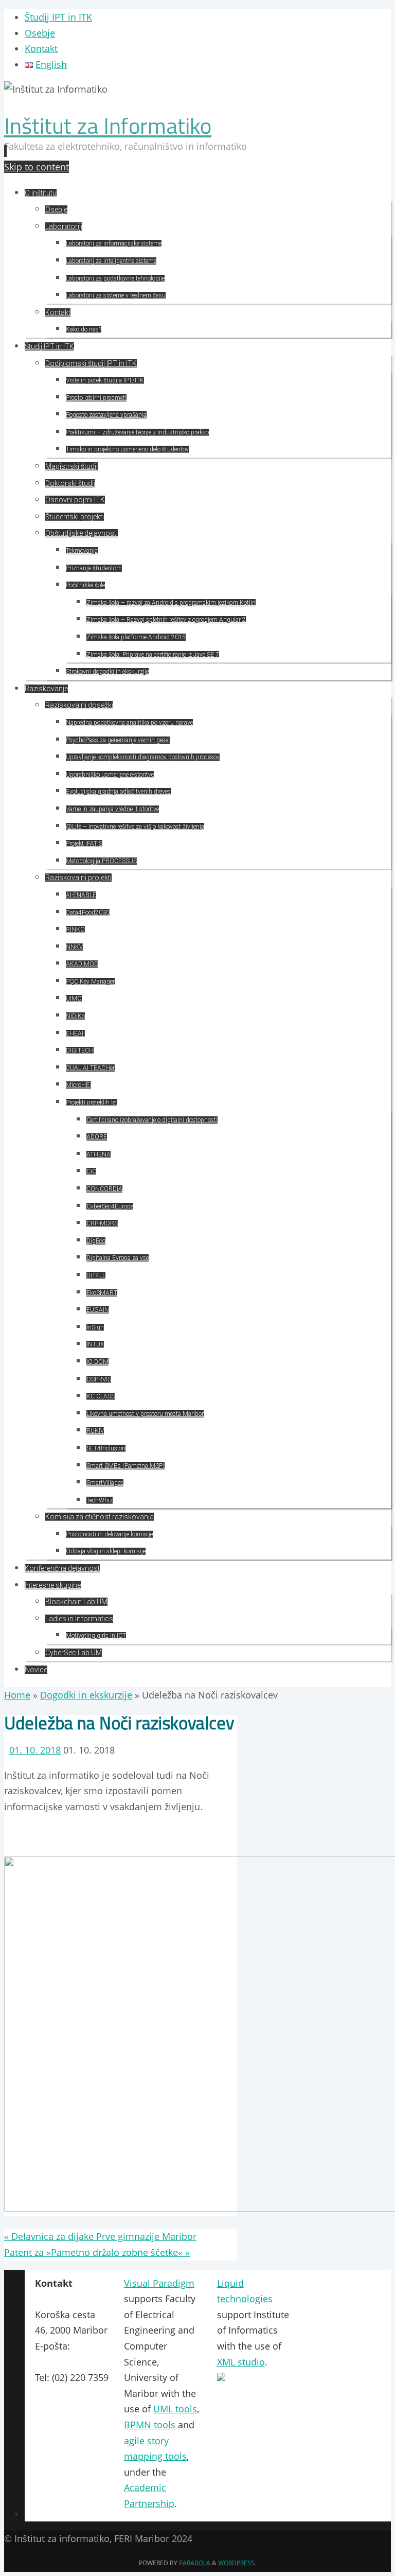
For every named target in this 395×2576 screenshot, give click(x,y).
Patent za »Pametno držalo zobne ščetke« (97, 2252)
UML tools (175, 2409)
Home (17, 1695)
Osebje (40, 33)
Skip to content (37, 167)
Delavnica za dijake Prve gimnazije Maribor (100, 2236)
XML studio (241, 2362)
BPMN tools (150, 2425)
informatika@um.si (76, 2362)
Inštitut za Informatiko (108, 126)
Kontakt (41, 48)
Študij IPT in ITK (58, 17)
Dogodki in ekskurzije (86, 1695)
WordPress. (237, 2563)
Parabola (195, 2563)
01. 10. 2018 (35, 1750)
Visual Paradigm (159, 2283)
